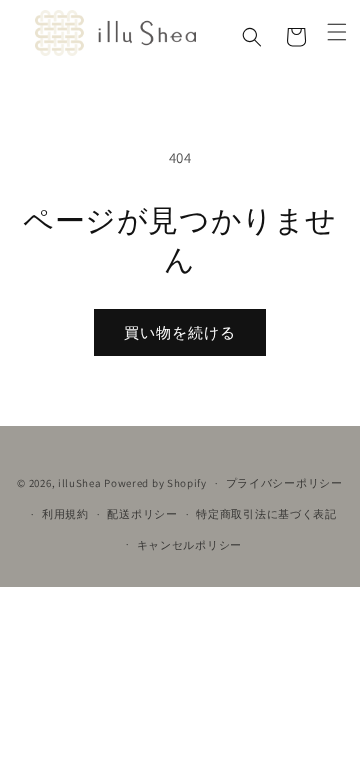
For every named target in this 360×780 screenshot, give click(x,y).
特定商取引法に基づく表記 (266, 514)
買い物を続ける (180, 332)
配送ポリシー (142, 514)
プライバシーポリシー (284, 483)
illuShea (80, 483)
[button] (252, 37)
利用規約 (65, 514)
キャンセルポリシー (189, 545)
